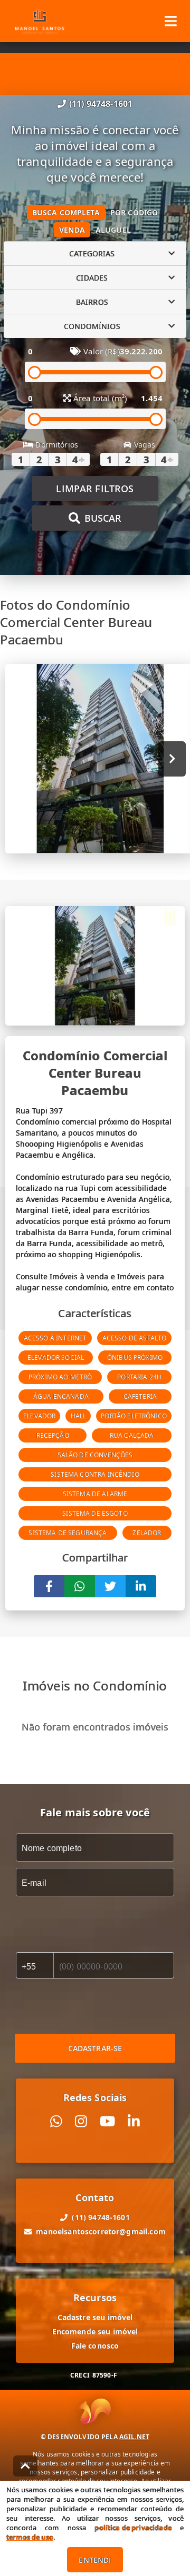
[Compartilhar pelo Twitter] (110, 1586)
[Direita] (172, 759)
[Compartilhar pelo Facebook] (49, 1586)
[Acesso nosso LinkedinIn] (134, 2121)
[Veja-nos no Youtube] (107, 2121)
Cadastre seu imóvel (95, 2317)
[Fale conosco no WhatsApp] (56, 2121)
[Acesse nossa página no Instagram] (81, 2121)
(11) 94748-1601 (101, 104)
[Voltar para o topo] (25, 2466)
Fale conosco (95, 2346)
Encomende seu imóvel (95, 2331)
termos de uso (30, 2537)
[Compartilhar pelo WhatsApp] (80, 1586)
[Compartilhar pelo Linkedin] (141, 1586)
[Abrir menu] (171, 21)
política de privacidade (133, 2528)
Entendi (95, 2560)
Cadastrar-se (95, 2048)
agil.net (134, 2437)
